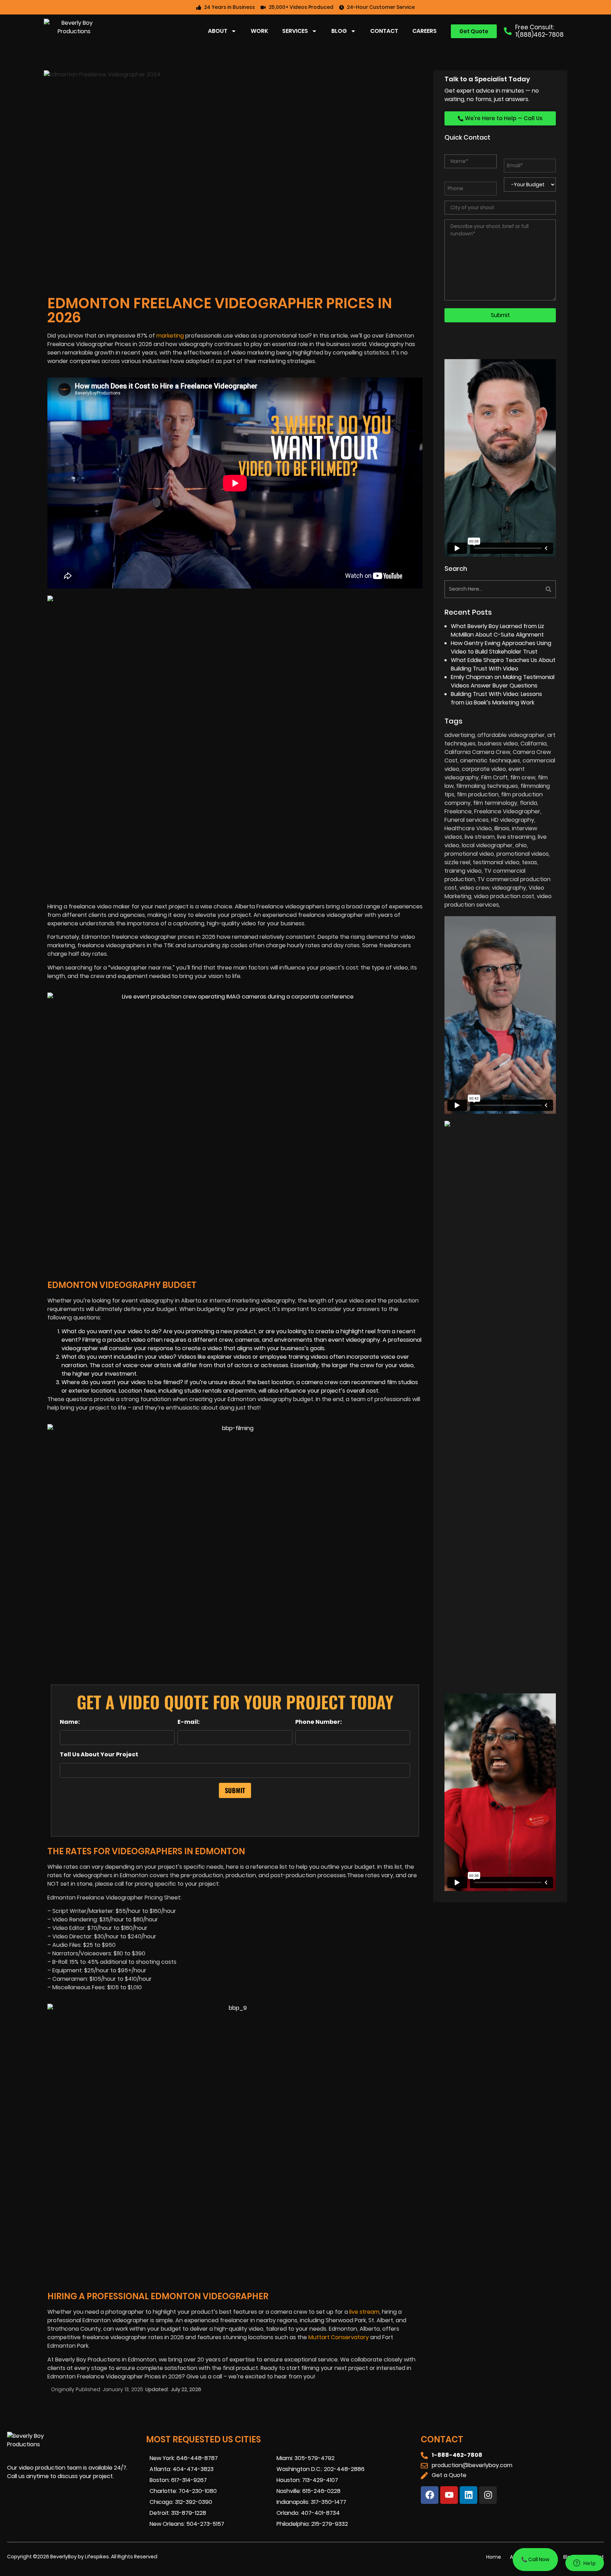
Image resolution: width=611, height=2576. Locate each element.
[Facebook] (430, 2495)
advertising (460, 735)
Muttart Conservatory (339, 2337)
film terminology (495, 803)
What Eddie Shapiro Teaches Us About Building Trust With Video (503, 664)
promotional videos (523, 854)
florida (528, 803)
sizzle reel (457, 862)
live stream (364, 2312)
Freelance (458, 811)
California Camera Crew (477, 752)
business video (498, 743)
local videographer (487, 845)
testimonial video (496, 862)
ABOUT (218, 31)
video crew (474, 888)
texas (529, 862)
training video (463, 871)
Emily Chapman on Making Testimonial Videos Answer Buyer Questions (503, 681)
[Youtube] (449, 2495)
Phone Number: (319, 1722)
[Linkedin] (469, 2495)
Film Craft (494, 777)
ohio (521, 845)
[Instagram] (488, 2495)
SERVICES (295, 31)
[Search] (529, 589)
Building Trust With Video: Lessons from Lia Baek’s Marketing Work (496, 698)
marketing (170, 336)
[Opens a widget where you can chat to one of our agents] (584, 2564)
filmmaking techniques (487, 786)
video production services (498, 900)
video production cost (504, 896)
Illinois (502, 828)
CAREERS (424, 31)
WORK (259, 31)
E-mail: (189, 1722)
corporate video (484, 769)
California (534, 743)
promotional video (469, 854)
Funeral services (467, 820)
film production (478, 794)
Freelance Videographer (507, 811)
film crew (523, 777)
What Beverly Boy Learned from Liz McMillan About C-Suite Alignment (497, 630)
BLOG (339, 31)
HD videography (513, 820)
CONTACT (384, 31)
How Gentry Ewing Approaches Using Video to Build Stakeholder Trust (501, 647)
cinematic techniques (490, 760)
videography (509, 888)
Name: (70, 1722)
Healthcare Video (468, 828)
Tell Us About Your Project (99, 1755)
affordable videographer (511, 735)
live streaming (516, 837)
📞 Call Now (535, 2559)
